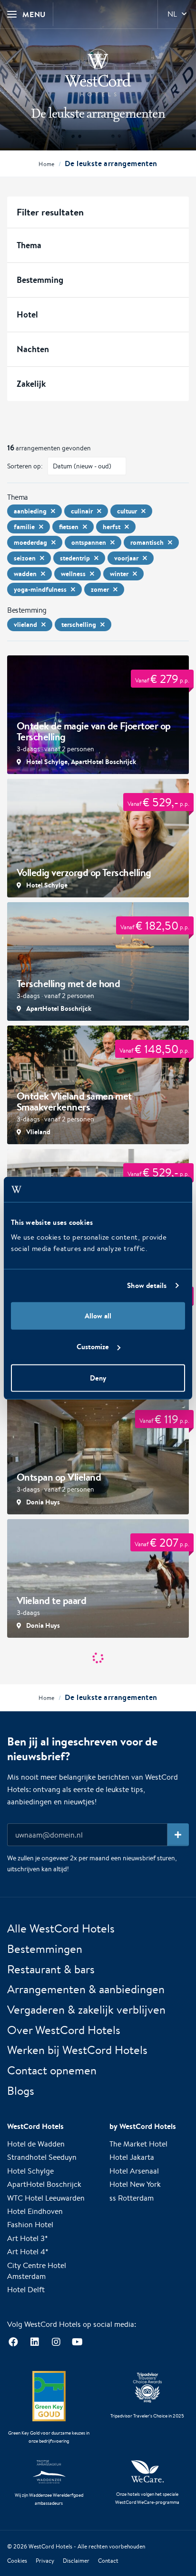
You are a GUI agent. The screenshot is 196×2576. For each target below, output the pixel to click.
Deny (98, 1377)
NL (172, 14)
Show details (147, 1285)
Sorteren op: (25, 466)
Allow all (98, 1315)
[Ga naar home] (98, 73)
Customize (93, 1347)
